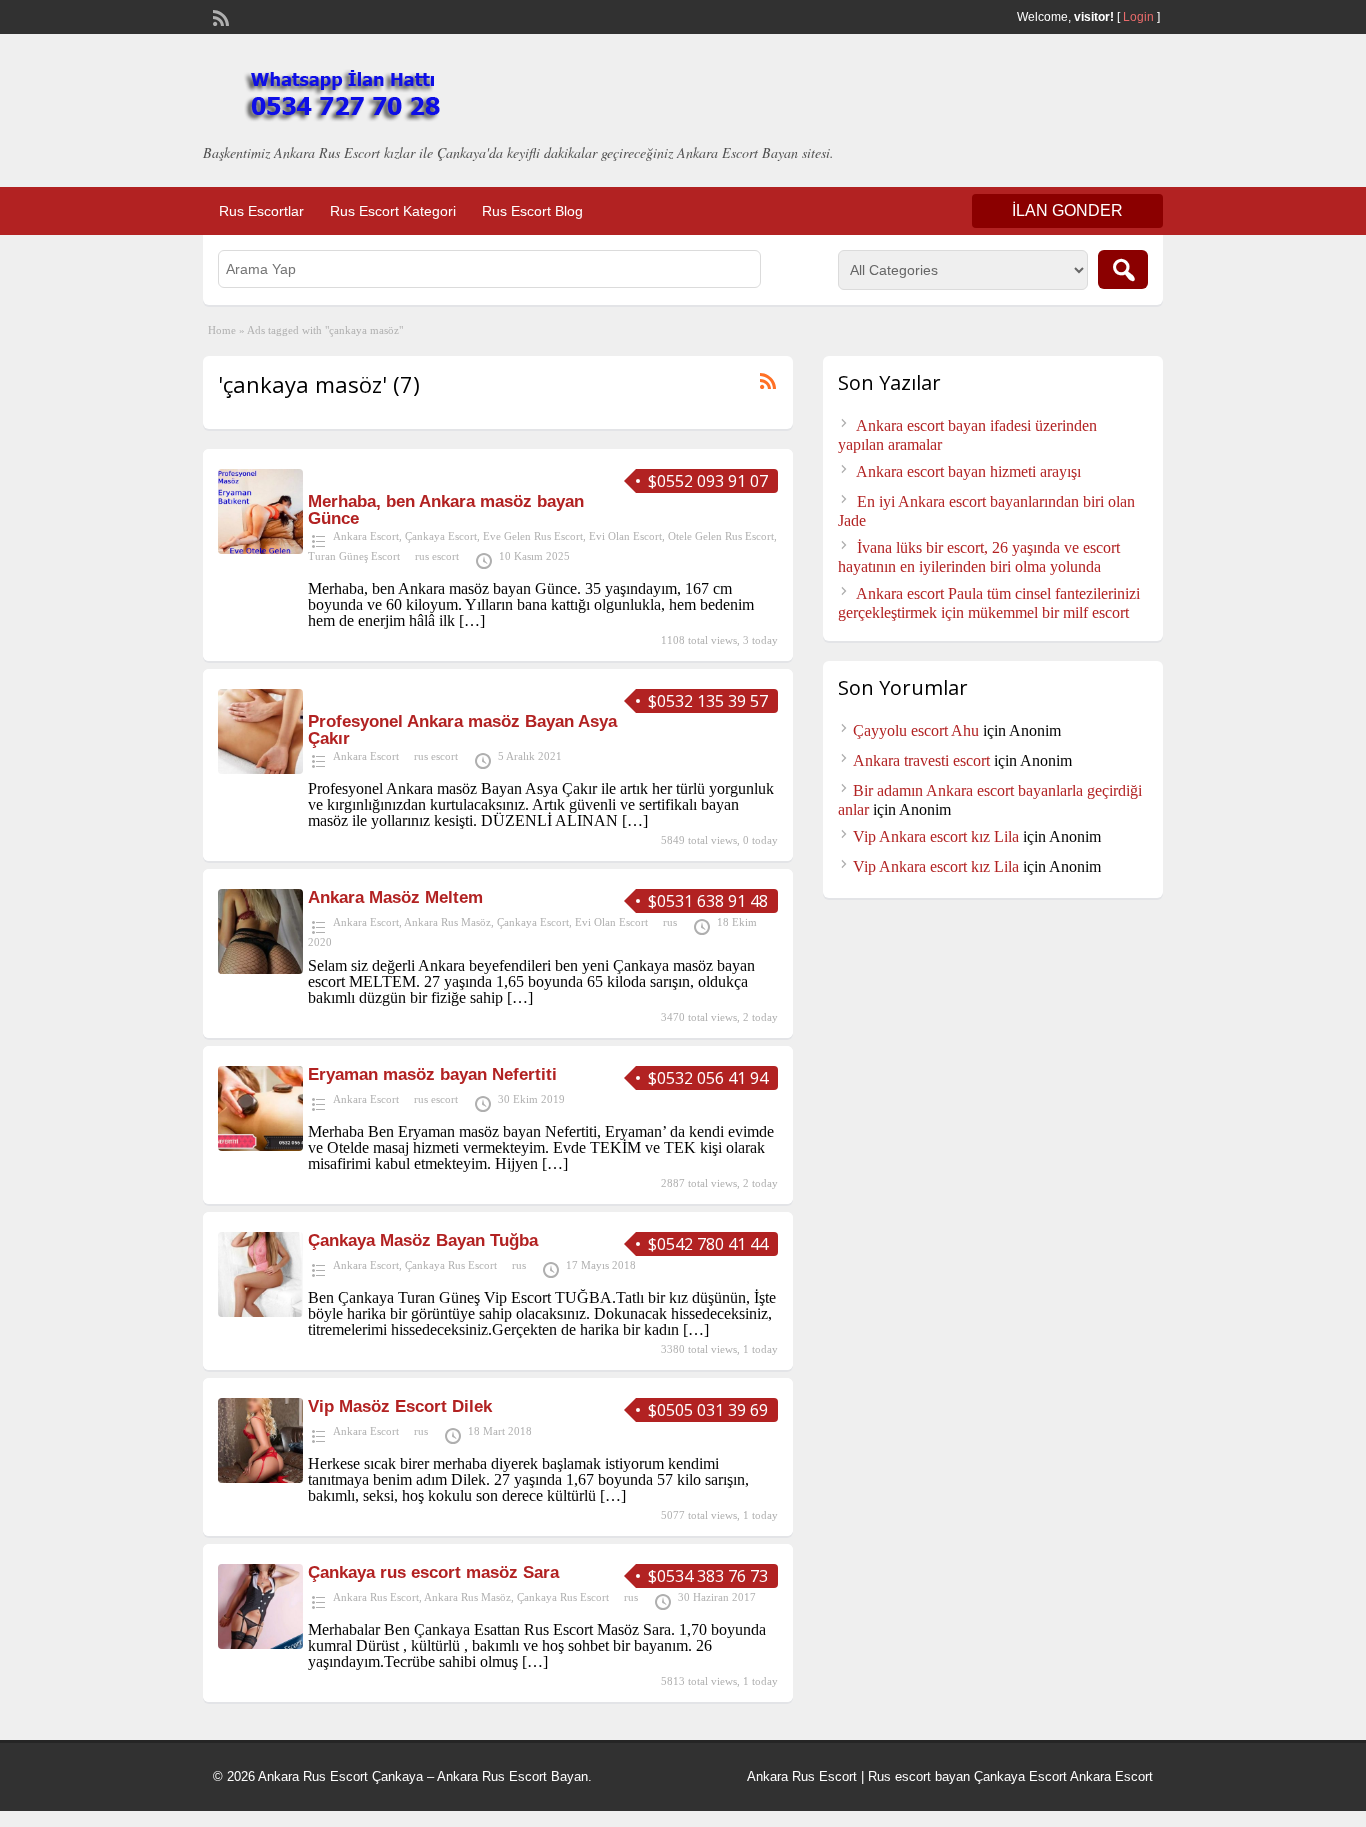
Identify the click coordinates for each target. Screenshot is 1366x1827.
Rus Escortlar (261, 211)
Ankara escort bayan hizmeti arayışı (968, 471)
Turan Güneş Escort (354, 556)
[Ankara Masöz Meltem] (260, 968)
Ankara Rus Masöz (447, 922)
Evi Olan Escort (625, 536)
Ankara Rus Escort (376, 1597)
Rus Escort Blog (532, 211)
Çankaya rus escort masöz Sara (433, 1572)
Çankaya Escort (441, 536)
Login (1138, 17)
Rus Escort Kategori (393, 211)
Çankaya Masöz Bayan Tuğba (423, 1240)
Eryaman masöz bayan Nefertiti (432, 1074)
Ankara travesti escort (921, 760)
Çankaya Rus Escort (451, 1265)
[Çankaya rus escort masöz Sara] (260, 1643)
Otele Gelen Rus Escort (721, 536)
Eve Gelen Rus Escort (533, 536)
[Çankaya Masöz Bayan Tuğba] (260, 1311)
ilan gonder (1067, 210)
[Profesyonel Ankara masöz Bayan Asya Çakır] (260, 768)
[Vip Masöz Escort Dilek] (260, 1477)
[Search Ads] (1123, 269)
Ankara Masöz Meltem (395, 897)
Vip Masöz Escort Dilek (400, 1406)
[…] (472, 620)
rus (670, 922)
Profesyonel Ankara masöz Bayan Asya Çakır (462, 730)
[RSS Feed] (219, 16)
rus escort (437, 556)
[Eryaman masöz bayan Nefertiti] (260, 1145)
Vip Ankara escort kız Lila (936, 836)
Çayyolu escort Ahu (916, 730)
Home (222, 330)
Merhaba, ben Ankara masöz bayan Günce (446, 510)
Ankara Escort (366, 536)
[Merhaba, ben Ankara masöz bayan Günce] (260, 548)
